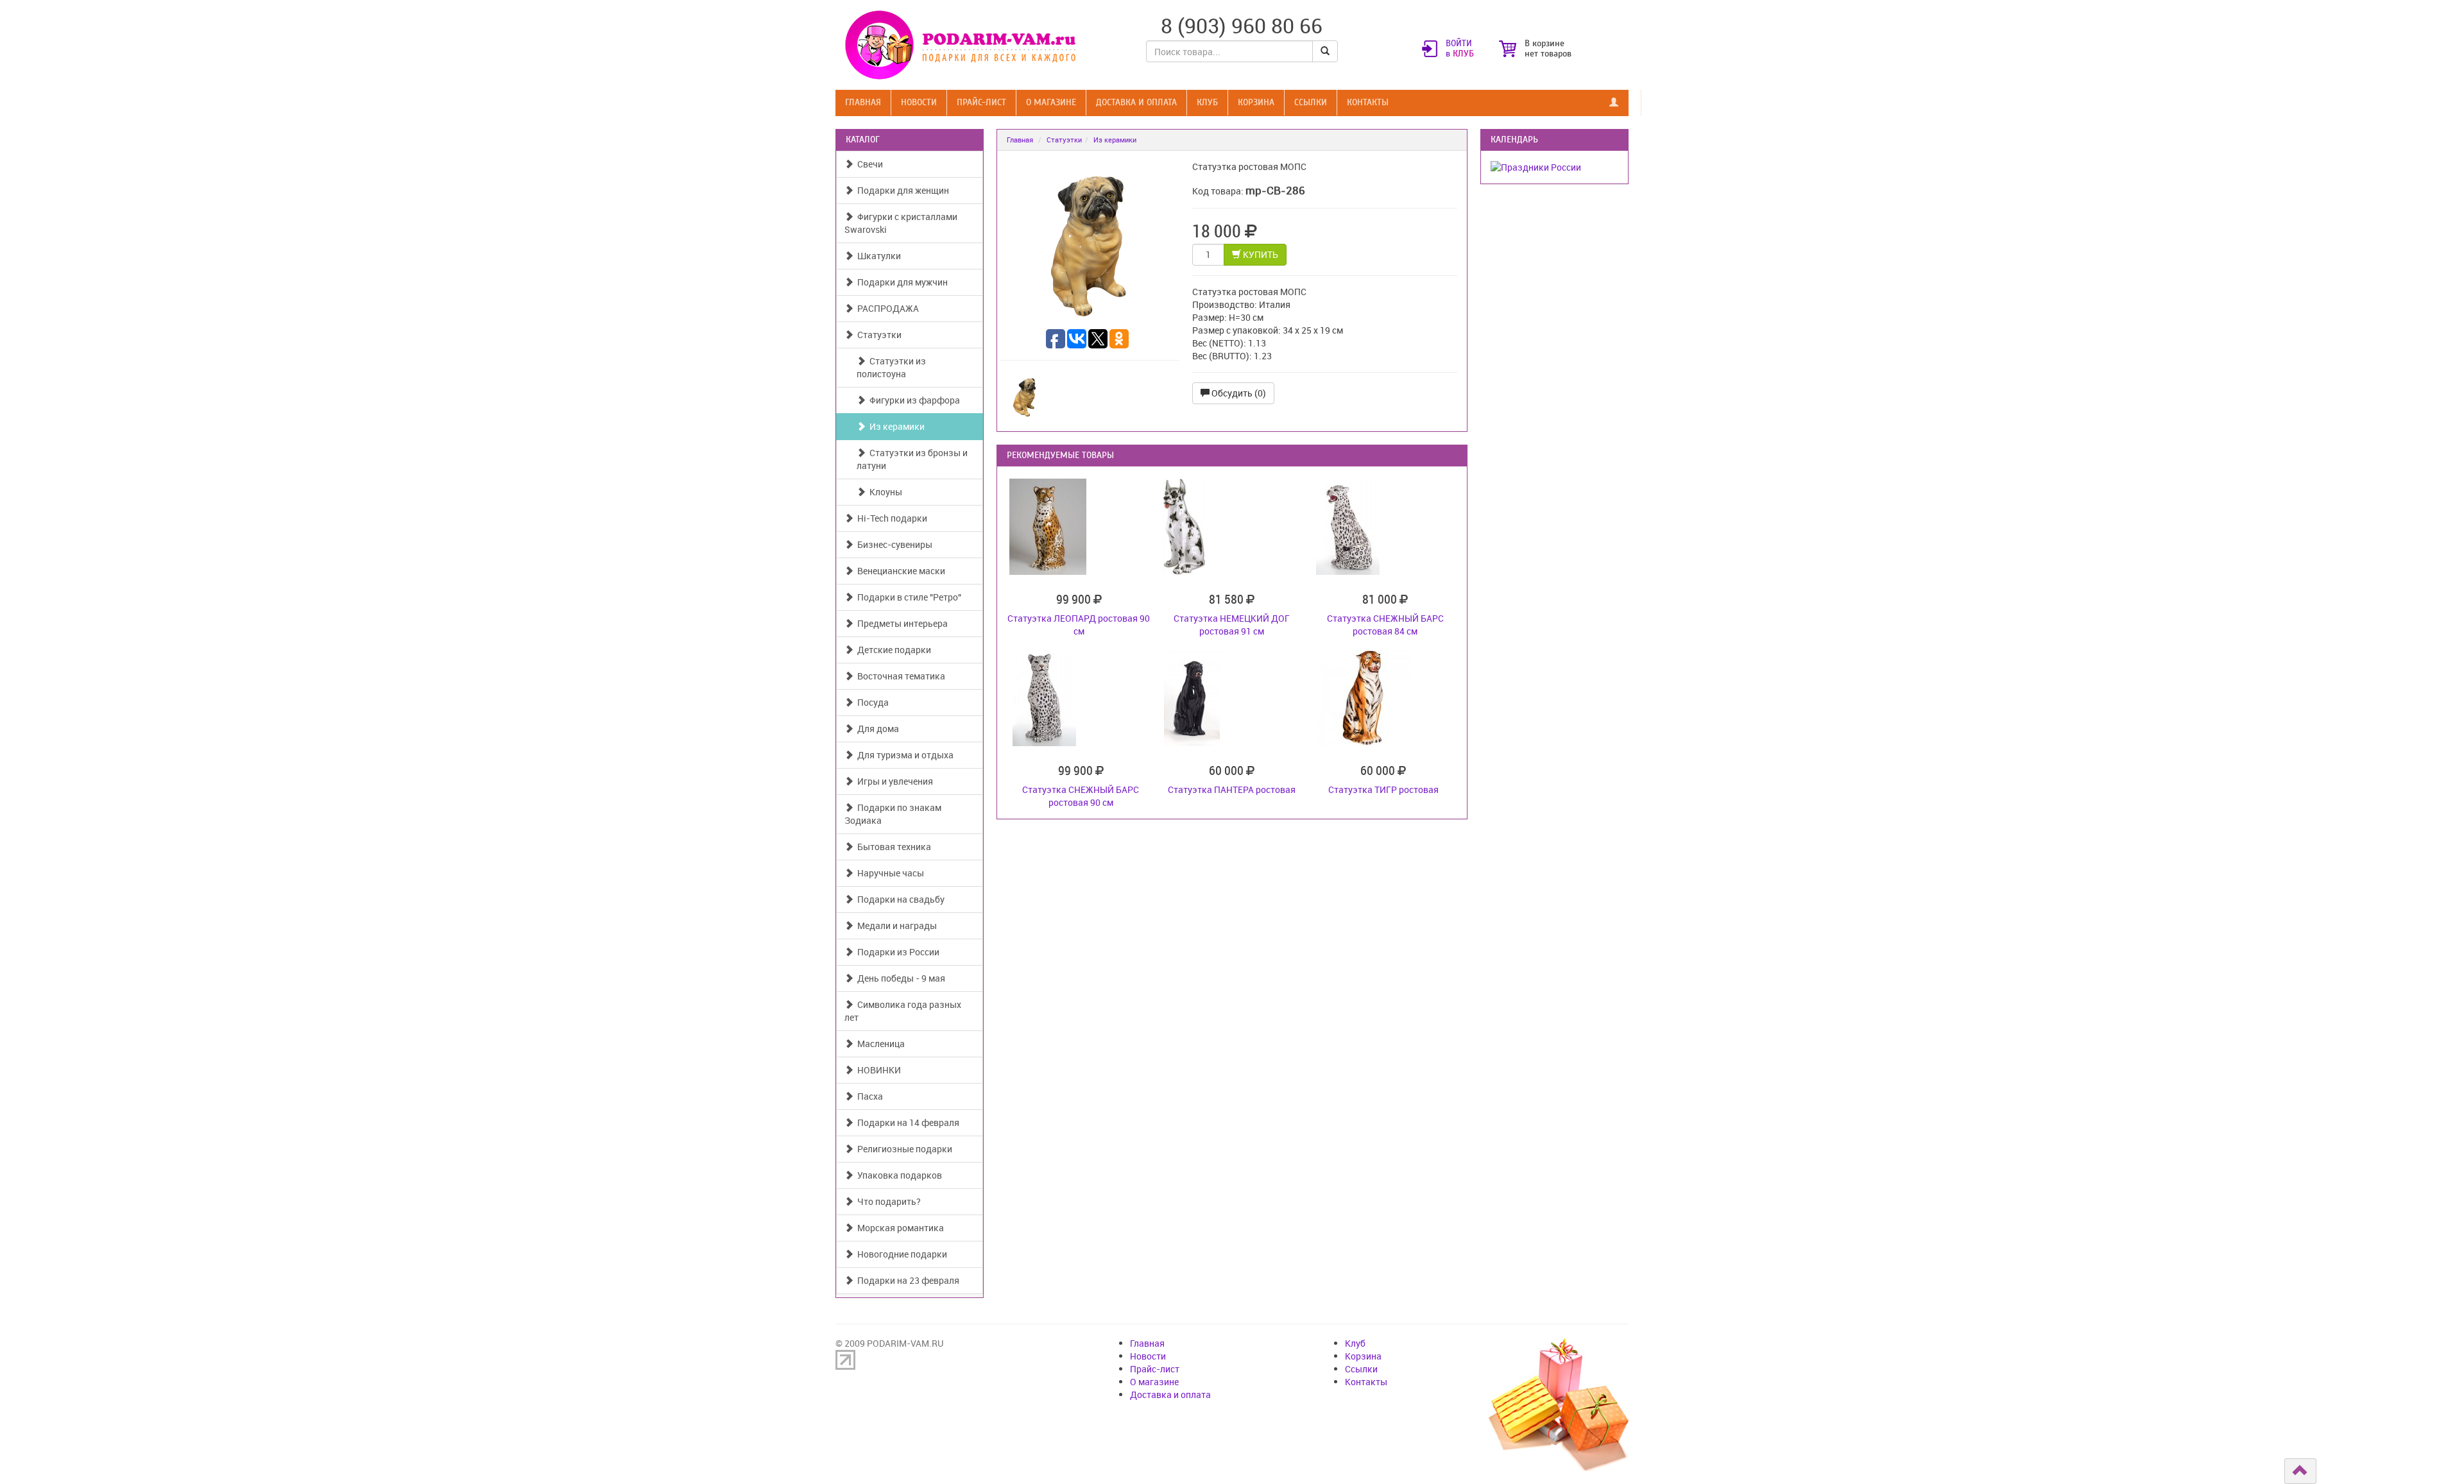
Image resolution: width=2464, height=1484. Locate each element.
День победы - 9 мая (899, 978)
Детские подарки (892, 650)
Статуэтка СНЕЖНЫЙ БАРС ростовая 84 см (1385, 625)
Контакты (1368, 102)
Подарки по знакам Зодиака (893, 814)
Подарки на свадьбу (899, 899)
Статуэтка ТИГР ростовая (1383, 789)
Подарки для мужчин (901, 282)
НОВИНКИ (877, 1070)
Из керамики (895, 426)
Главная (863, 102)
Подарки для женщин (901, 190)
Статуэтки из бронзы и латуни (912, 459)
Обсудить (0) (1238, 393)
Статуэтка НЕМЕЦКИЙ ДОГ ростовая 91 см (1232, 625)
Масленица (879, 1044)
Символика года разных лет (903, 1011)
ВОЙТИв (1460, 49)
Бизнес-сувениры (893, 544)
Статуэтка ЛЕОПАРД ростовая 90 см (1079, 625)
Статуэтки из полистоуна (891, 367)
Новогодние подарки (900, 1254)
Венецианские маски (899, 571)
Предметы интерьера (901, 623)
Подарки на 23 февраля (906, 1280)
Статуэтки (877, 335)
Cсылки (1311, 102)
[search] (1325, 51)
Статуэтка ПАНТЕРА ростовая (1232, 789)
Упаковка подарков (898, 1175)
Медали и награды (895, 925)
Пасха (868, 1096)
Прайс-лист (981, 102)
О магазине (1051, 102)
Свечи (868, 164)
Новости (919, 102)
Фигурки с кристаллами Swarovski (901, 223)
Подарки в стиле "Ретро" (907, 597)
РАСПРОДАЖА (886, 308)
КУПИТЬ (1260, 254)
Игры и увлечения (893, 781)
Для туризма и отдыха (903, 755)
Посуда (871, 702)
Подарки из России (896, 952)
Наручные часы (889, 873)
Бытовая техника (892, 847)
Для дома (876, 729)
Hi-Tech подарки (890, 518)
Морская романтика (899, 1228)
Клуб (1207, 102)
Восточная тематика (899, 676)
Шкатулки (877, 256)
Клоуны (884, 492)
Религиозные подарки (903, 1149)
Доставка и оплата (1136, 102)
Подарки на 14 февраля (906, 1122)
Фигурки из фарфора (913, 400)
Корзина (1256, 102)
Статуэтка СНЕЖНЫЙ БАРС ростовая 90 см (1081, 796)
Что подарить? (887, 1201)
